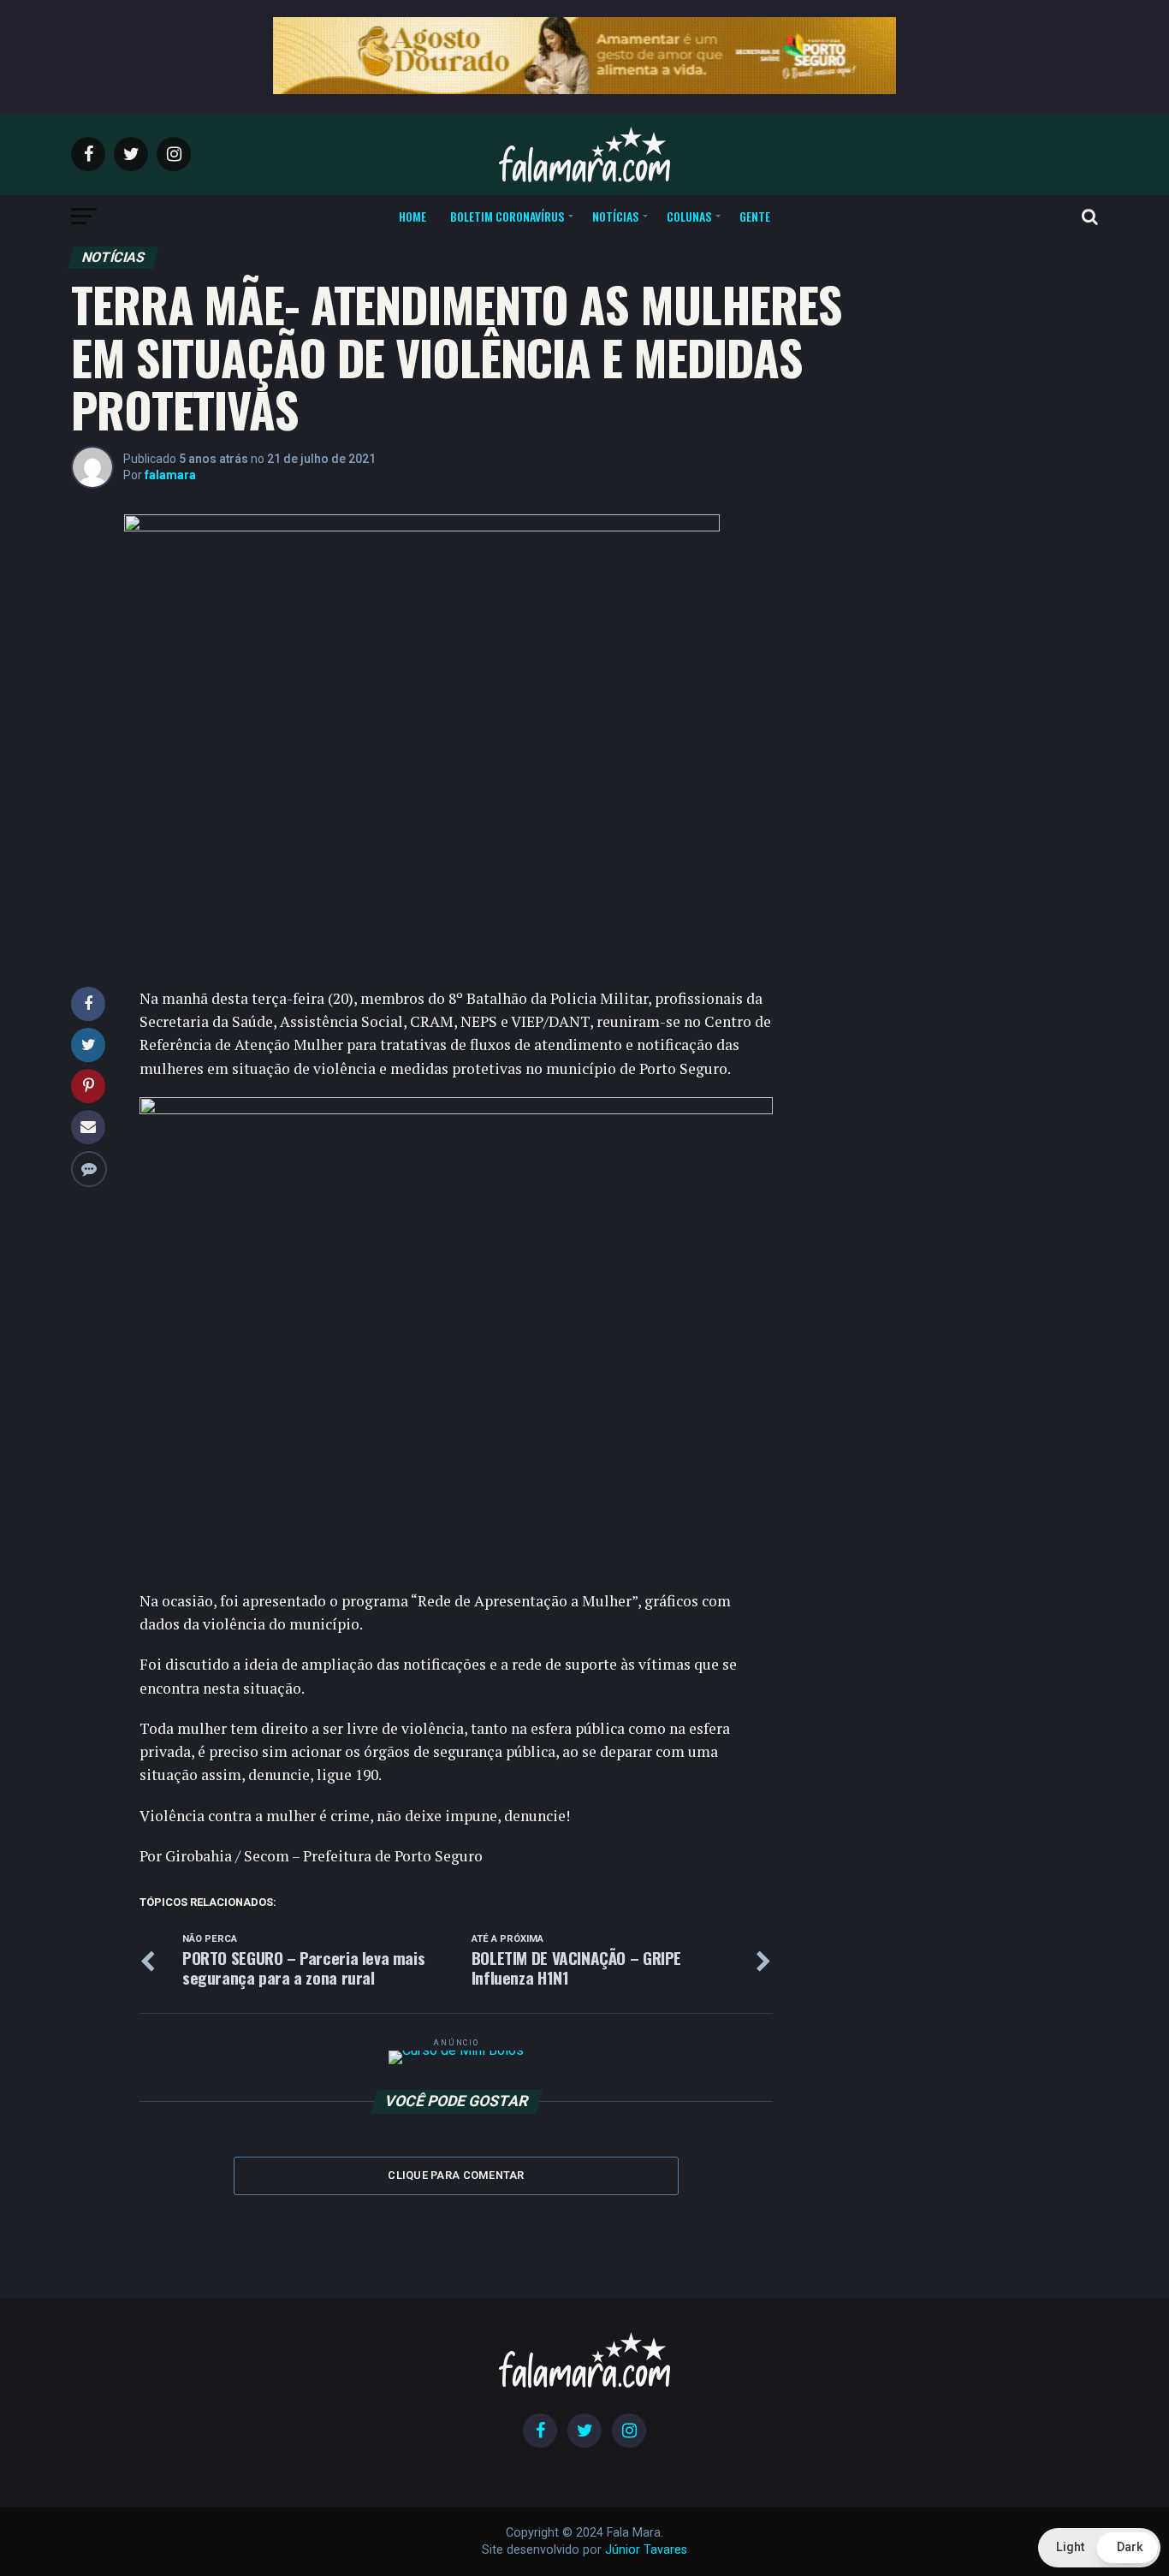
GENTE (755, 216)
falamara (170, 475)
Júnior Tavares (646, 2550)
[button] (1099, 2548)
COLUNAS (689, 216)
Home (412, 216)
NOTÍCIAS (615, 216)
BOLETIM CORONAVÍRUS (507, 216)
